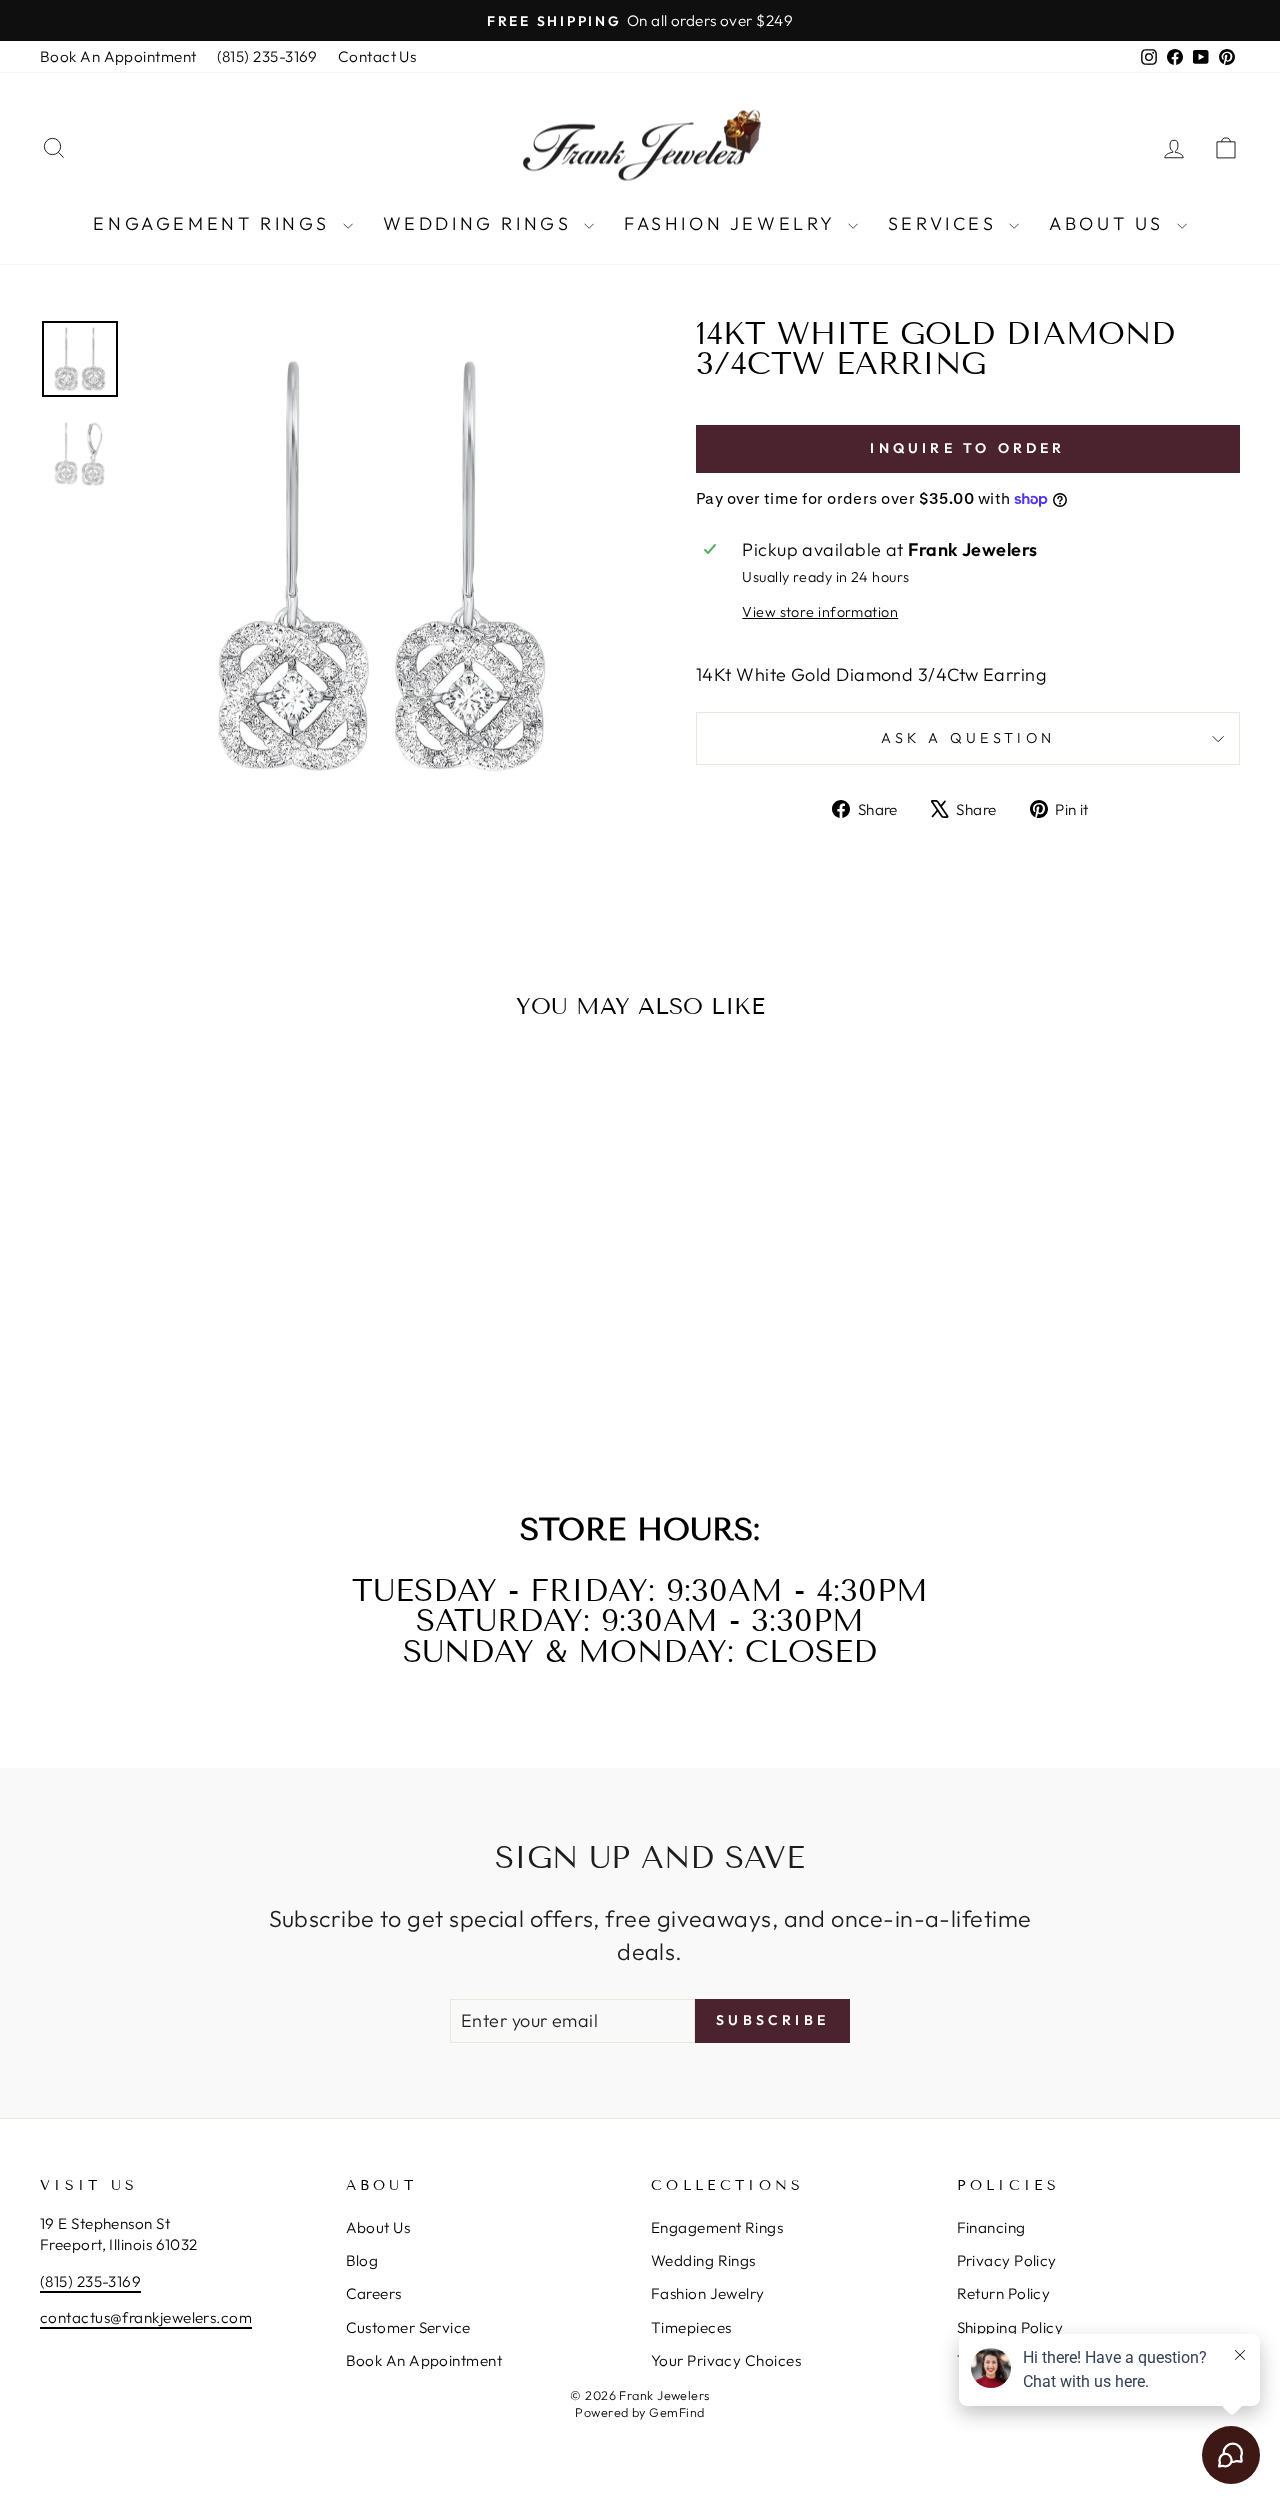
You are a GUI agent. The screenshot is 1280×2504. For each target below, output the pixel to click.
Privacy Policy (1007, 2260)
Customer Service (408, 2327)
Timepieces (691, 2327)
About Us (1110, 223)
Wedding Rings (481, 223)
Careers (374, 2293)
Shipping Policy (1010, 2327)
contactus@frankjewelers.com (146, 2317)
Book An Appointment (118, 56)
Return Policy (1004, 2293)
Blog (362, 2260)
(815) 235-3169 (267, 56)
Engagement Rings (215, 223)
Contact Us (377, 56)
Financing (991, 2227)
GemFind (676, 2412)
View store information (820, 612)
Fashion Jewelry (733, 223)
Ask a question (968, 738)
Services (946, 223)
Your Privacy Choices (726, 2360)
